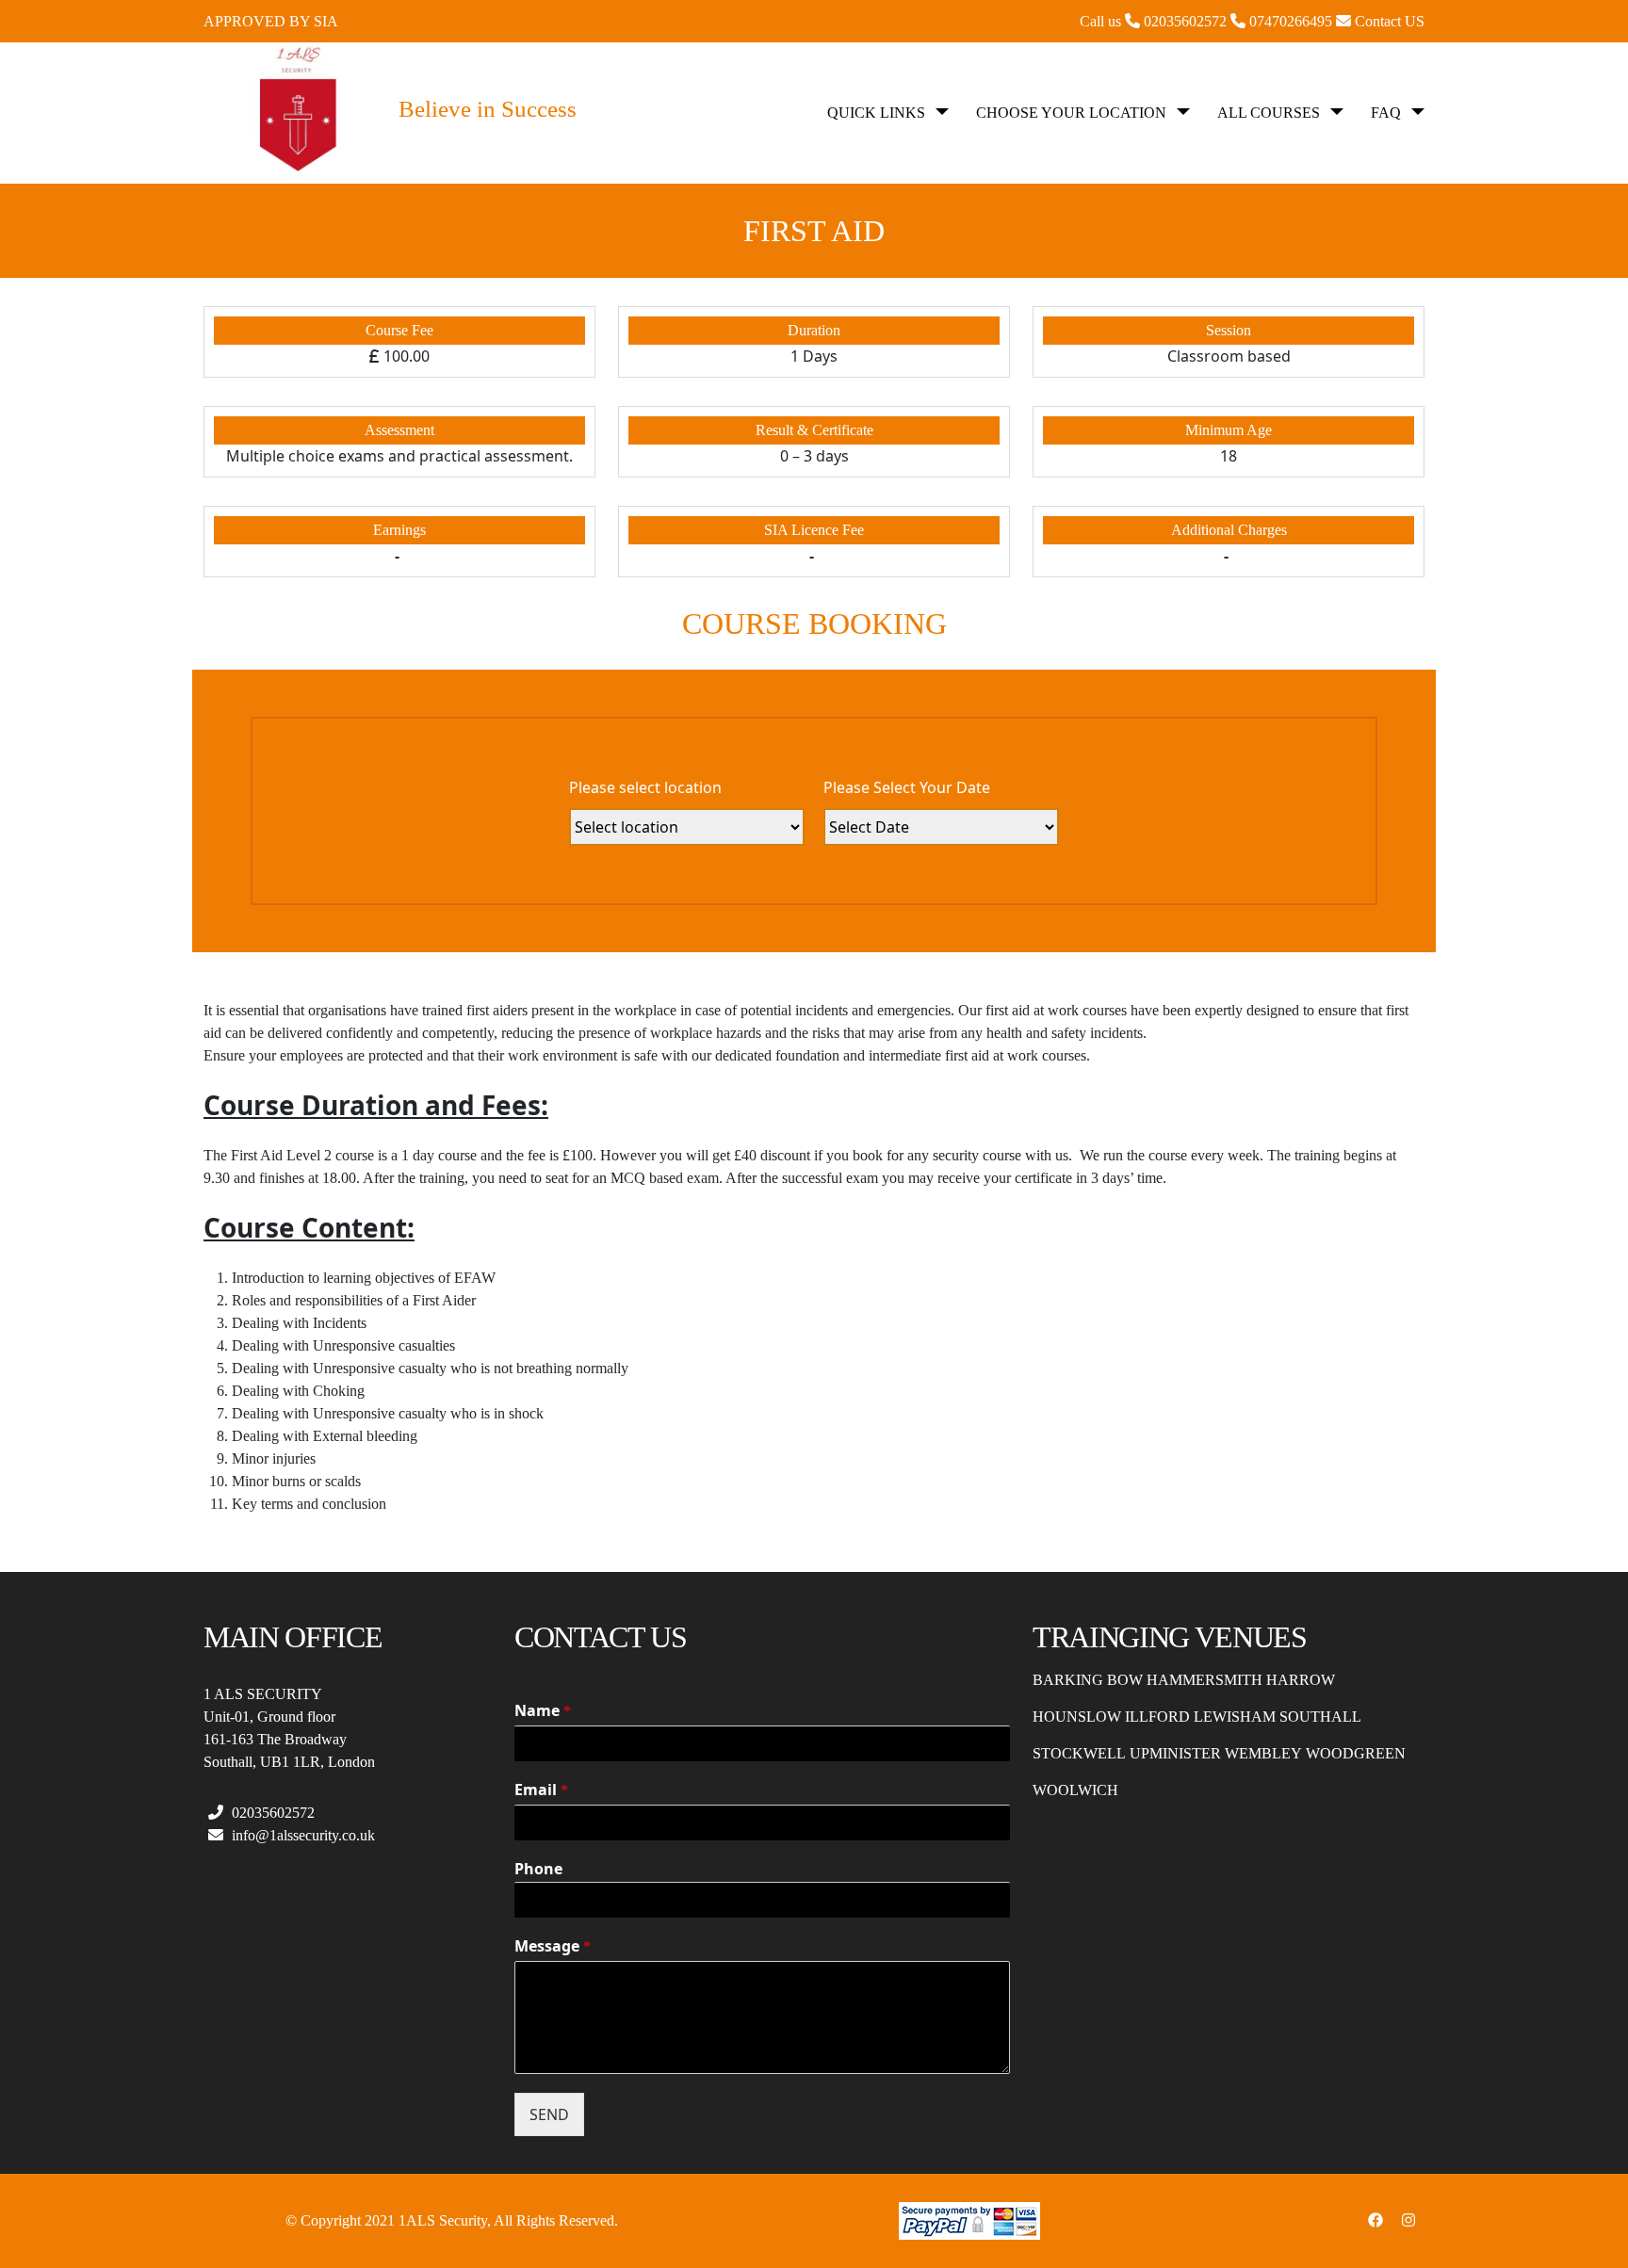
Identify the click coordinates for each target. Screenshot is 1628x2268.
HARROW (1301, 1680)
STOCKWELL (1079, 1753)
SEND (549, 2114)
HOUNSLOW (1077, 1717)
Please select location (645, 787)
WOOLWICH (1075, 1790)
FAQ (1386, 113)
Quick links (876, 113)
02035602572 (271, 1813)
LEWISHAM (1235, 1717)
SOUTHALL (1320, 1717)
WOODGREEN (1356, 1753)
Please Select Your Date (907, 787)
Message (553, 1946)
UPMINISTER (1175, 1753)
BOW (1125, 1680)
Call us (1155, 21)
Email (541, 1790)
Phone (538, 1869)
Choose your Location (1071, 113)
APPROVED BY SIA (271, 21)
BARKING (1068, 1680)
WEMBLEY (1263, 1753)
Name (543, 1711)
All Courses (1269, 113)
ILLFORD (1157, 1717)
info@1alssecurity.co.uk (301, 1835)
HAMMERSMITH (1205, 1680)
